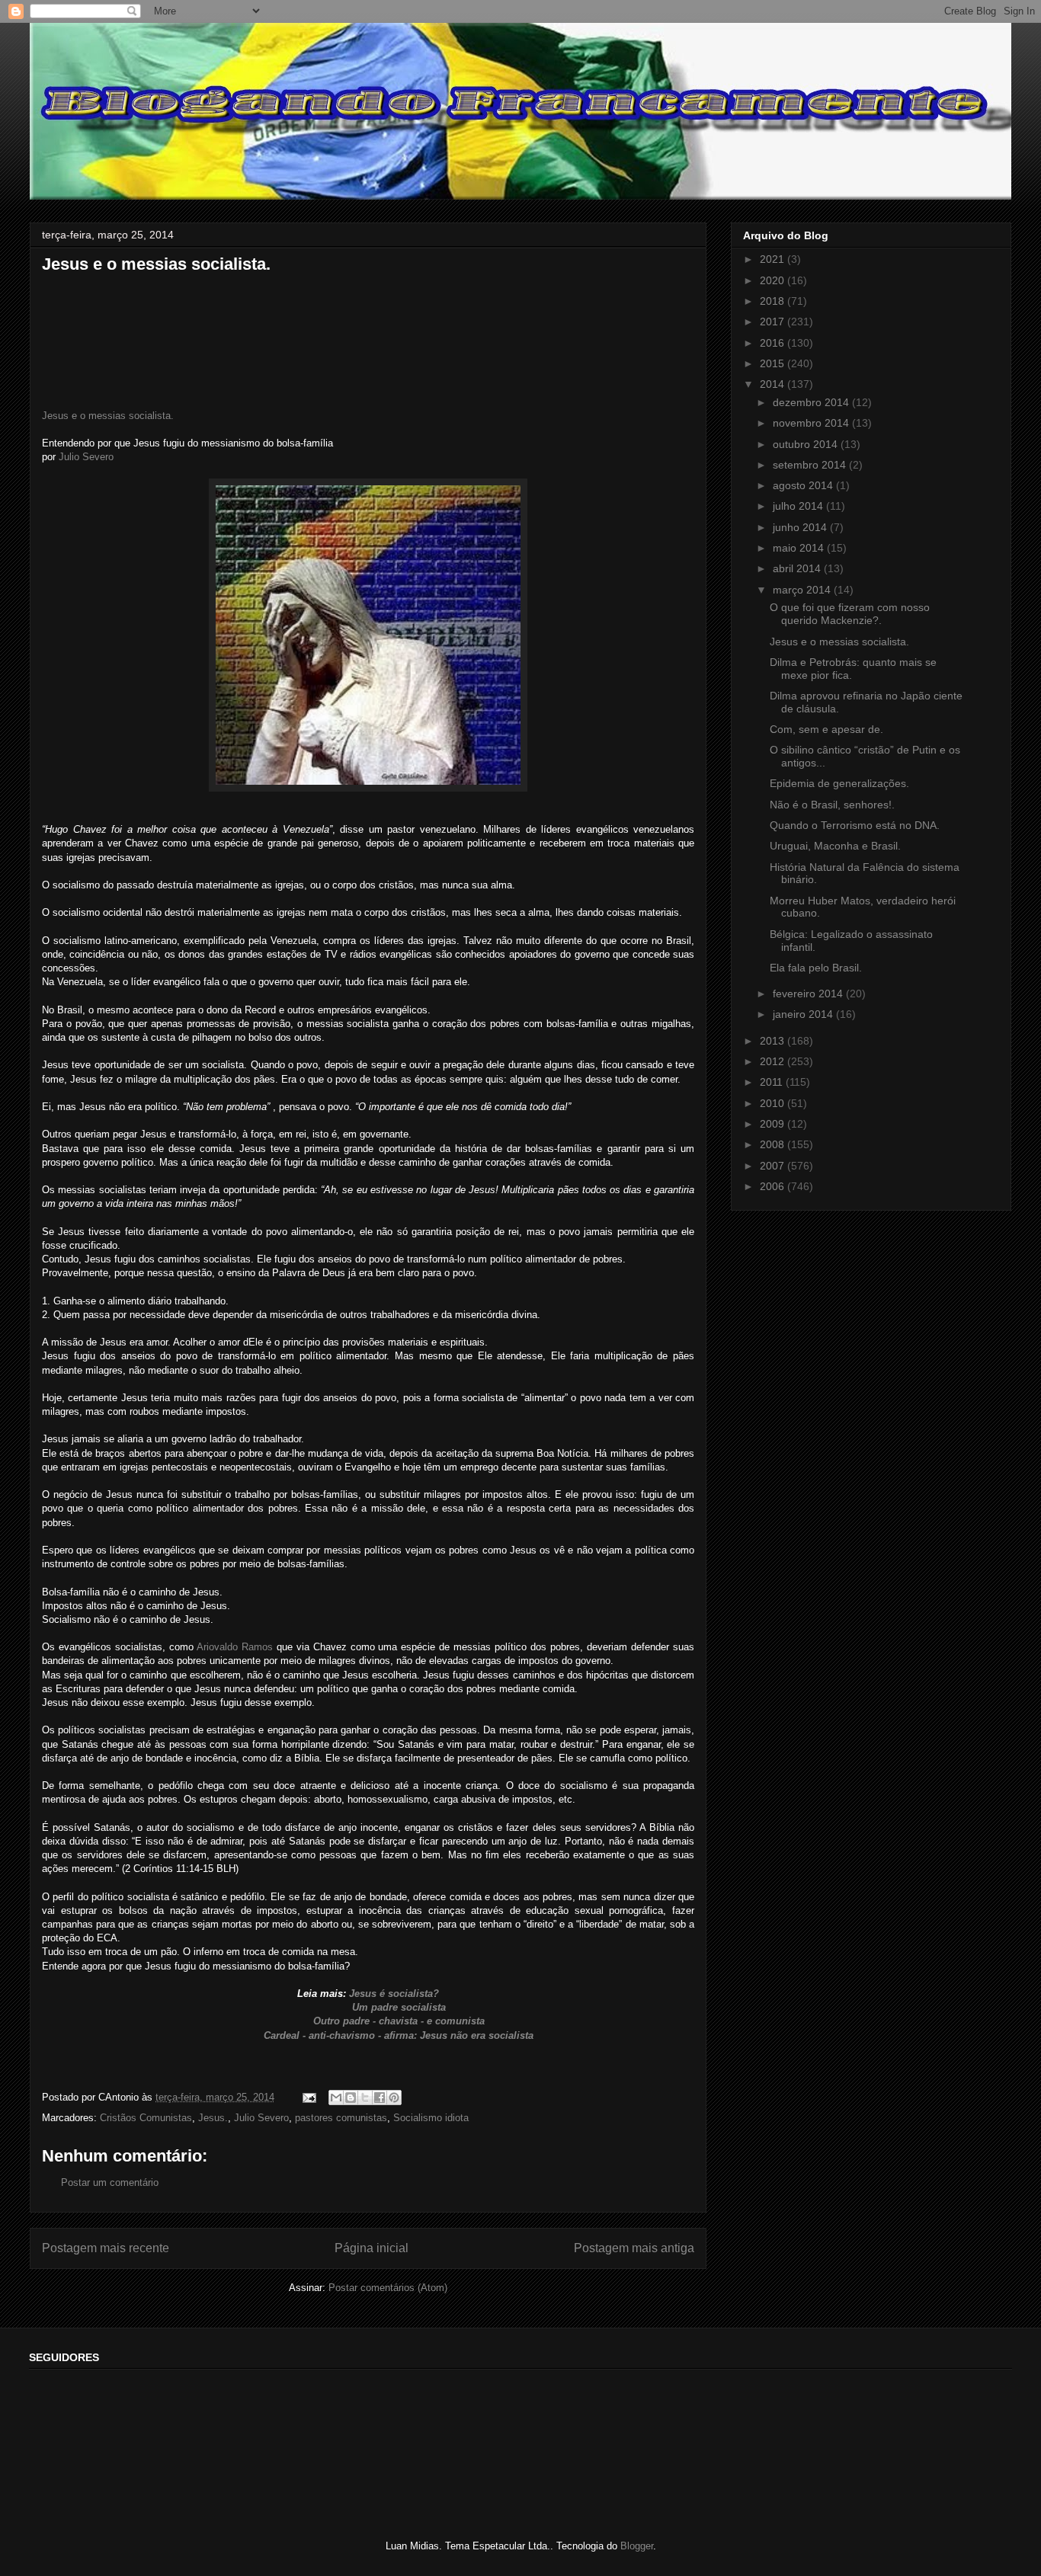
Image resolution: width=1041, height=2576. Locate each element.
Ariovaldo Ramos (235, 1647)
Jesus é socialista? (392, 1994)
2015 (774, 363)
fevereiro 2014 (809, 994)
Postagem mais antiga (634, 2248)
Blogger (637, 2546)
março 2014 (803, 590)
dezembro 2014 (812, 402)
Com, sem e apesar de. (826, 729)
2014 (774, 384)
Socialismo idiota (431, 2118)
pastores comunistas (341, 2118)
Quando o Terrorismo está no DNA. (855, 825)
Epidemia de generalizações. (839, 783)
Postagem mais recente (106, 2248)
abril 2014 (798, 568)
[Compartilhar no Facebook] (380, 2098)
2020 (774, 280)
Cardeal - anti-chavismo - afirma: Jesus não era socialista (396, 2035)
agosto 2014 (804, 485)
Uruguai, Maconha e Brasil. (835, 846)
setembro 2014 (811, 465)
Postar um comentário (110, 2182)
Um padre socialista (394, 2007)
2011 (773, 1082)
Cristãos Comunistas (146, 2118)
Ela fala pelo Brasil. (816, 968)
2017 (774, 322)
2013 (774, 1041)
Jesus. (213, 2118)
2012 (774, 1061)
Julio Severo (85, 457)
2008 (774, 1144)
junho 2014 (801, 527)
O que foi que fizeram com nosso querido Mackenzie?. (850, 614)
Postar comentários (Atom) (388, 2288)
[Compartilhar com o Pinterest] (394, 2098)
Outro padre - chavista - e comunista (397, 2021)
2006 (774, 1186)
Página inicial (372, 2248)
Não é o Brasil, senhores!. (832, 805)
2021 (774, 259)
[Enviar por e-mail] (336, 2098)
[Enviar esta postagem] (308, 2097)
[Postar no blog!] (351, 2098)
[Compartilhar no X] (365, 2098)
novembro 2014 (812, 423)
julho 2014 (799, 506)
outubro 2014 (807, 444)
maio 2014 (800, 548)
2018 (774, 301)
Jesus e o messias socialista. (108, 416)
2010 (774, 1103)
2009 (774, 1124)
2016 (774, 343)
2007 (774, 1166)
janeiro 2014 (804, 1014)
